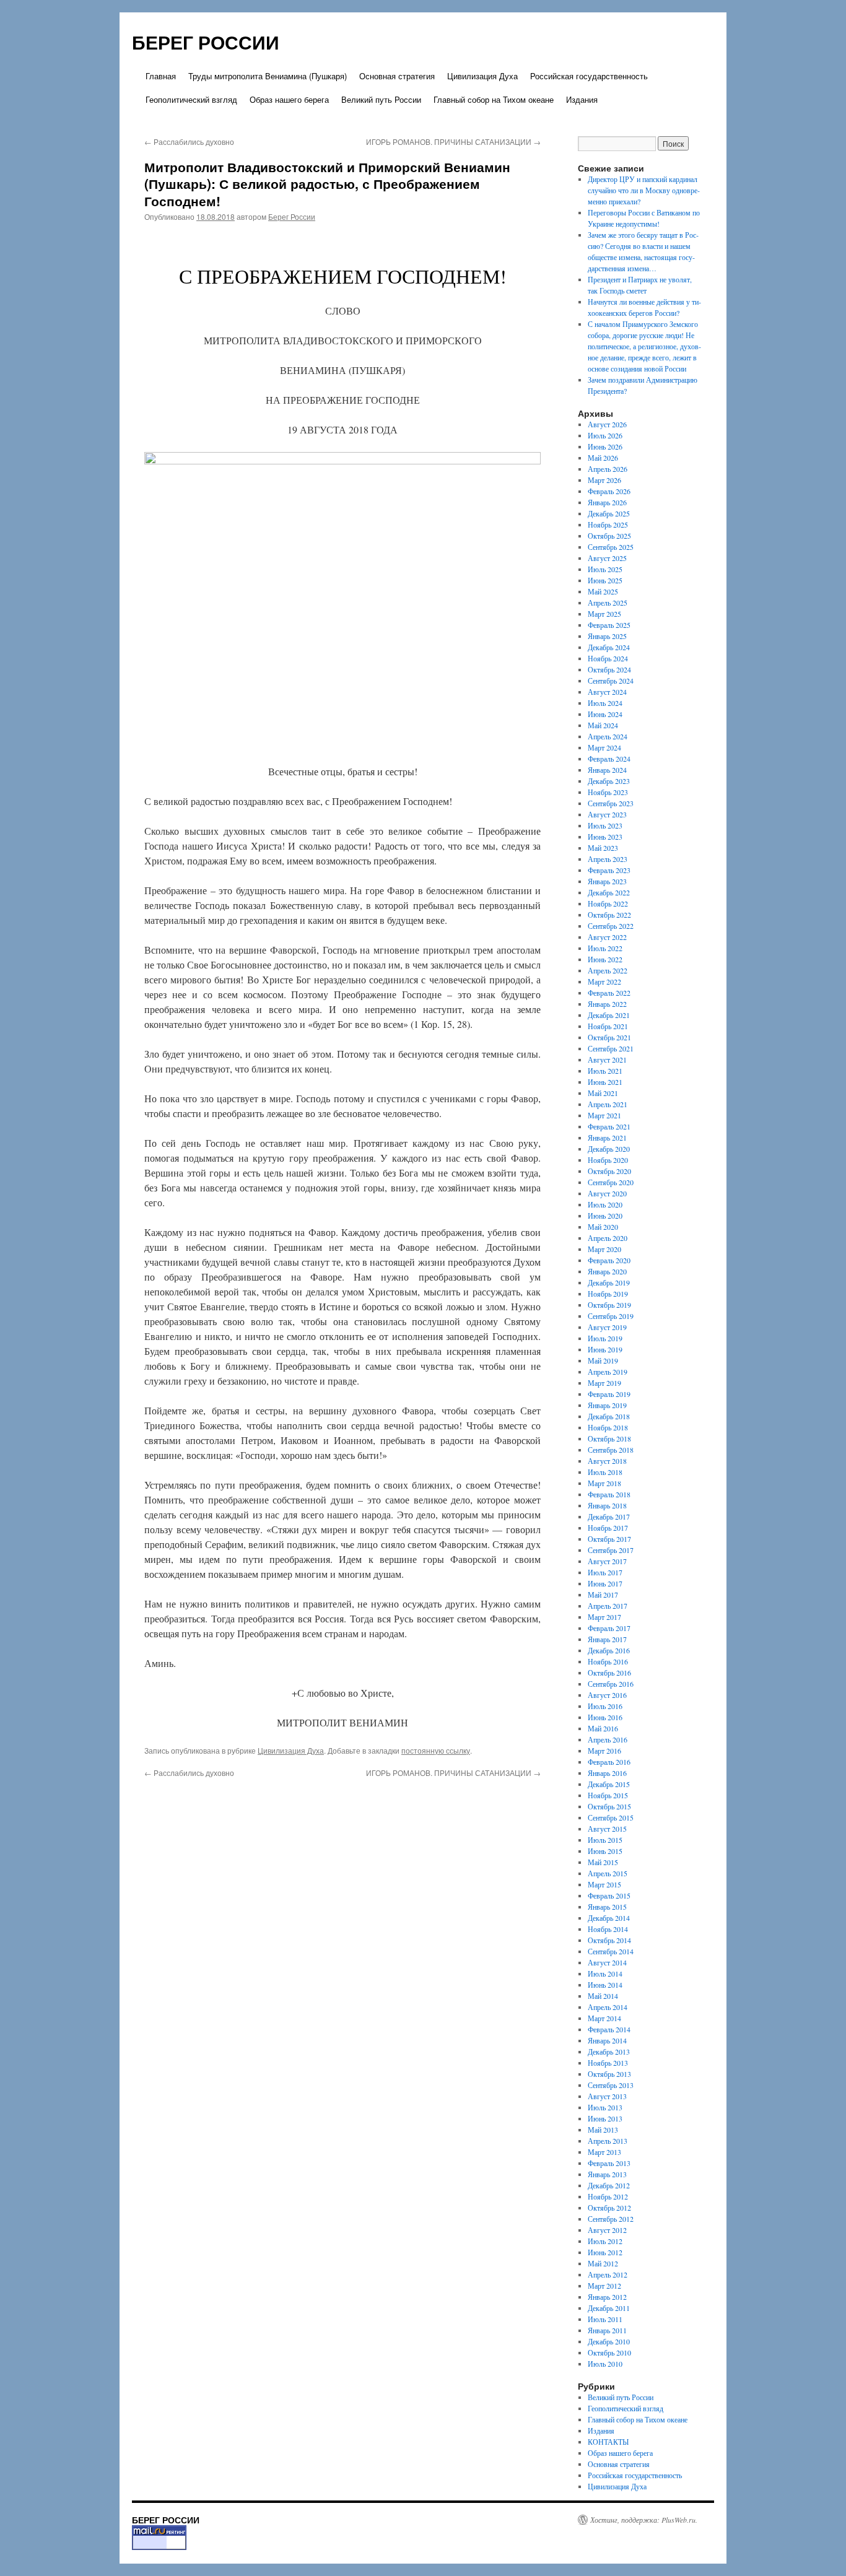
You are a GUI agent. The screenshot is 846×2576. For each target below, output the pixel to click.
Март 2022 (604, 981)
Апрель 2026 (608, 469)
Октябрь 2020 (609, 1171)
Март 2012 (604, 2286)
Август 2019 (607, 1327)
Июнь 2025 (605, 580)
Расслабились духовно (189, 141)
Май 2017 (603, 1595)
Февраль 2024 (609, 759)
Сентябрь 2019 (611, 1316)
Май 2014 (603, 1996)
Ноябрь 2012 (608, 2196)
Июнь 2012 (605, 2252)
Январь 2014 (607, 2040)
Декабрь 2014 (609, 1918)
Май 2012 (603, 2263)
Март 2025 (604, 614)
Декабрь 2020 (609, 1149)
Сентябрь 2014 (611, 1951)
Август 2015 (607, 1829)
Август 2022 (607, 937)
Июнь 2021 (605, 1082)
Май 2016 (603, 1728)
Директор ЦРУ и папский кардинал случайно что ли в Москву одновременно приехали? (644, 190)
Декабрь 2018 (609, 1416)
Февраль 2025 (609, 625)
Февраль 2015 (609, 1895)
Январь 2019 (607, 1405)
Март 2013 (604, 2152)
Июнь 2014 (605, 1985)
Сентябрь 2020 (611, 1182)
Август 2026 (607, 424)
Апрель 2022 (608, 970)
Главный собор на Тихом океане (494, 99)
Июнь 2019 (605, 1349)
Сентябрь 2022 (611, 926)
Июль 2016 (605, 1706)
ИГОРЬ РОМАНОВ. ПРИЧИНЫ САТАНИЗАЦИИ (453, 141)
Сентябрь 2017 (611, 1550)
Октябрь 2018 (609, 1438)
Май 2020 (603, 1227)
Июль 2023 (605, 825)
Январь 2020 (607, 1271)
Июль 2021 (605, 1071)
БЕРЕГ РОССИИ (206, 42)
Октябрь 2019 (609, 1305)
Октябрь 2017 (609, 1539)
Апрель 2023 (608, 859)
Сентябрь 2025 (611, 547)
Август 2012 (607, 2230)
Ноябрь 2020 (608, 1160)
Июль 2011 (605, 2319)
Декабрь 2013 (609, 2052)
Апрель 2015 (608, 1873)
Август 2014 (607, 1962)
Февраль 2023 (609, 870)
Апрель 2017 (608, 1606)
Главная (161, 76)
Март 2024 (604, 747)
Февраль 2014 (609, 2029)
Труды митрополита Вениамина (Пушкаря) (268, 76)
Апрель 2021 (608, 1104)
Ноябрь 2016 (608, 1661)
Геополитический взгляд (191, 99)
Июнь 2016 (605, 1717)
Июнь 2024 (605, 714)
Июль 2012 (605, 2241)
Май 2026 (603, 458)
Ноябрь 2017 (608, 1528)
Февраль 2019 (609, 1394)
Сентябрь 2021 (611, 1048)
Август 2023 (607, 814)
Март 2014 (604, 2018)
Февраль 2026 (609, 491)
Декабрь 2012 (609, 2185)
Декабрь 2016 (609, 1650)
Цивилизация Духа (482, 76)
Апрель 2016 (608, 1739)
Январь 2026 (607, 502)
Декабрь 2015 (609, 1784)
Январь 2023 (607, 881)
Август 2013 (607, 2096)
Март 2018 (604, 1483)
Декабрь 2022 (609, 892)
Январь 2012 (607, 2297)
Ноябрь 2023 (608, 792)
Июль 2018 (605, 1472)
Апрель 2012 (608, 2274)
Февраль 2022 (609, 993)
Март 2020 (604, 1249)
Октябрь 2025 (609, 536)
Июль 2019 (605, 1338)
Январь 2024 (607, 770)
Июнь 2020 (605, 1216)
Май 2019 (603, 1360)
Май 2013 (603, 2130)
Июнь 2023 (605, 837)
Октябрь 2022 (609, 915)
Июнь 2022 (605, 959)
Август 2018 (607, 1461)
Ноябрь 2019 (608, 1294)
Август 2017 (607, 1561)
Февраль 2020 (609, 1260)
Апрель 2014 (608, 2007)
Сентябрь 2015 (611, 1817)
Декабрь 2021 (609, 1015)
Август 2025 (607, 558)
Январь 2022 (607, 1004)
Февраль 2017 (609, 1628)
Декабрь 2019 (609, 1282)
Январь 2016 (607, 1773)
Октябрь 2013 (609, 2074)
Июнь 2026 (605, 446)
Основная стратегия (397, 76)
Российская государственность (589, 76)
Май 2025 (603, 591)
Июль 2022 (605, 948)
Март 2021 (604, 1115)
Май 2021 (603, 1093)
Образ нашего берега (289, 99)
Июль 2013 (605, 2107)
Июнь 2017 (605, 1583)
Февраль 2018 (609, 1494)
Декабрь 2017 (609, 1516)
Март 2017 (604, 1617)
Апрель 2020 (608, 1238)
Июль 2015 (605, 1840)
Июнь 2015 (605, 1851)
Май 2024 (603, 725)
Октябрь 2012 (609, 2208)
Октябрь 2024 (609, 669)
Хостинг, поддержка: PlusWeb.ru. (644, 2520)
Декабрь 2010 (609, 2341)
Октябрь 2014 (609, 1940)
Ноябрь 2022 (608, 903)
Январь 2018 (607, 1505)
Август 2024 (607, 692)
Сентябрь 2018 (611, 1450)
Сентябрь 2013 (611, 2085)
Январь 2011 (607, 2330)
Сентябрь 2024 (611, 681)
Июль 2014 (605, 1973)
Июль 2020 (605, 1204)
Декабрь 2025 (609, 513)
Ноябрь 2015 (608, 1795)
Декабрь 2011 (609, 2308)
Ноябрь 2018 (608, 1427)
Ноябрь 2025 (608, 524)
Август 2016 (607, 1695)
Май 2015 (603, 1862)
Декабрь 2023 (609, 781)
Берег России (292, 216)
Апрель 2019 (608, 1372)
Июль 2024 (605, 703)
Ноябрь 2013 (608, 2063)
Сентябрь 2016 (611, 1684)
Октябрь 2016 (609, 1673)
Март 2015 (604, 1884)
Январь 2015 (607, 1907)
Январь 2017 (607, 1639)
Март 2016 (604, 1751)
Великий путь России (381, 99)
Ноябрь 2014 (608, 1929)
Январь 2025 (607, 636)
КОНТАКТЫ (608, 2442)
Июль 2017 (605, 1572)
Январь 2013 (607, 2174)
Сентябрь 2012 (611, 2219)
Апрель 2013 (608, 2141)
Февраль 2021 (609, 1126)
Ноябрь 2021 (608, 1026)
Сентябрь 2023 (611, 803)
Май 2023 (603, 848)
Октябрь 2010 (609, 2352)
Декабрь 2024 (609, 647)
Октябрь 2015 (609, 1806)
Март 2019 (604, 1383)
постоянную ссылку (436, 1750)
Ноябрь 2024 (608, 658)
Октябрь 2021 (609, 1037)
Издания (582, 99)
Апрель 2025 (608, 603)
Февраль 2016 (609, 1762)
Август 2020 (607, 1193)
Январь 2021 (607, 1138)
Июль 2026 (605, 435)
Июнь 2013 (605, 2118)
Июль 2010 (605, 2364)
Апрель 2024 (608, 736)
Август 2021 (607, 1060)
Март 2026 (604, 480)
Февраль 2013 (609, 2163)
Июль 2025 (605, 569)
